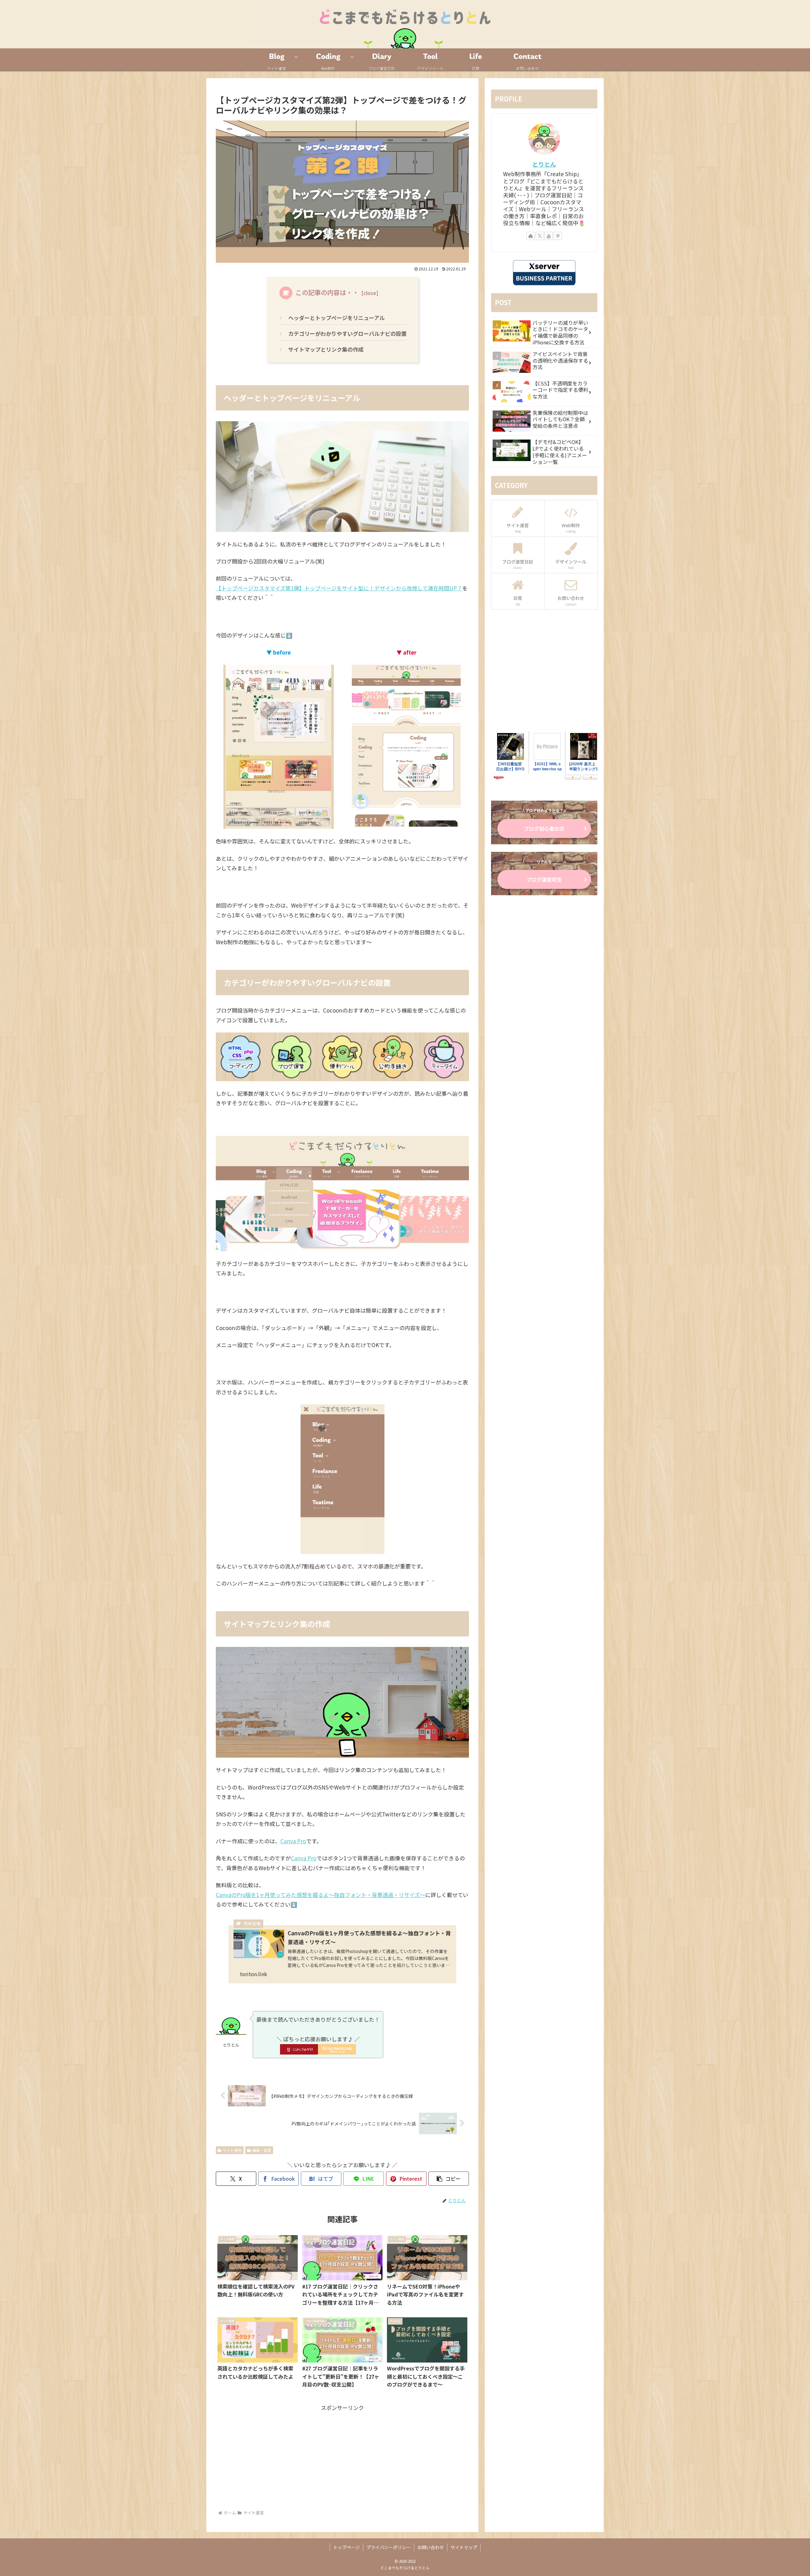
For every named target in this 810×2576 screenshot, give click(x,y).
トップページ (346, 2547)
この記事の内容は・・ (327, 292)
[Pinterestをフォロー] (558, 236)
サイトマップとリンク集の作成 (326, 349)
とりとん (544, 164)
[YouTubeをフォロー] (549, 236)
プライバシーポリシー (389, 2547)
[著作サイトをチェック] (531, 236)
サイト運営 (232, 2150)
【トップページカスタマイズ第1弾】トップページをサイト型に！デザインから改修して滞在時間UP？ (339, 588)
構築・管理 (262, 2150)
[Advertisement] (342, 2457)
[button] (449, 2179)
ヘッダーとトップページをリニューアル (336, 318)
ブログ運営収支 (544, 879)
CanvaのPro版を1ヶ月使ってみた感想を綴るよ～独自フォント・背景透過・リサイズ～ (321, 1895)
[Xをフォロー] (540, 236)
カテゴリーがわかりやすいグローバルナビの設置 (347, 333)
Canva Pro (293, 1841)
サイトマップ (464, 2547)
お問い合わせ (431, 2547)
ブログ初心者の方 (544, 829)
